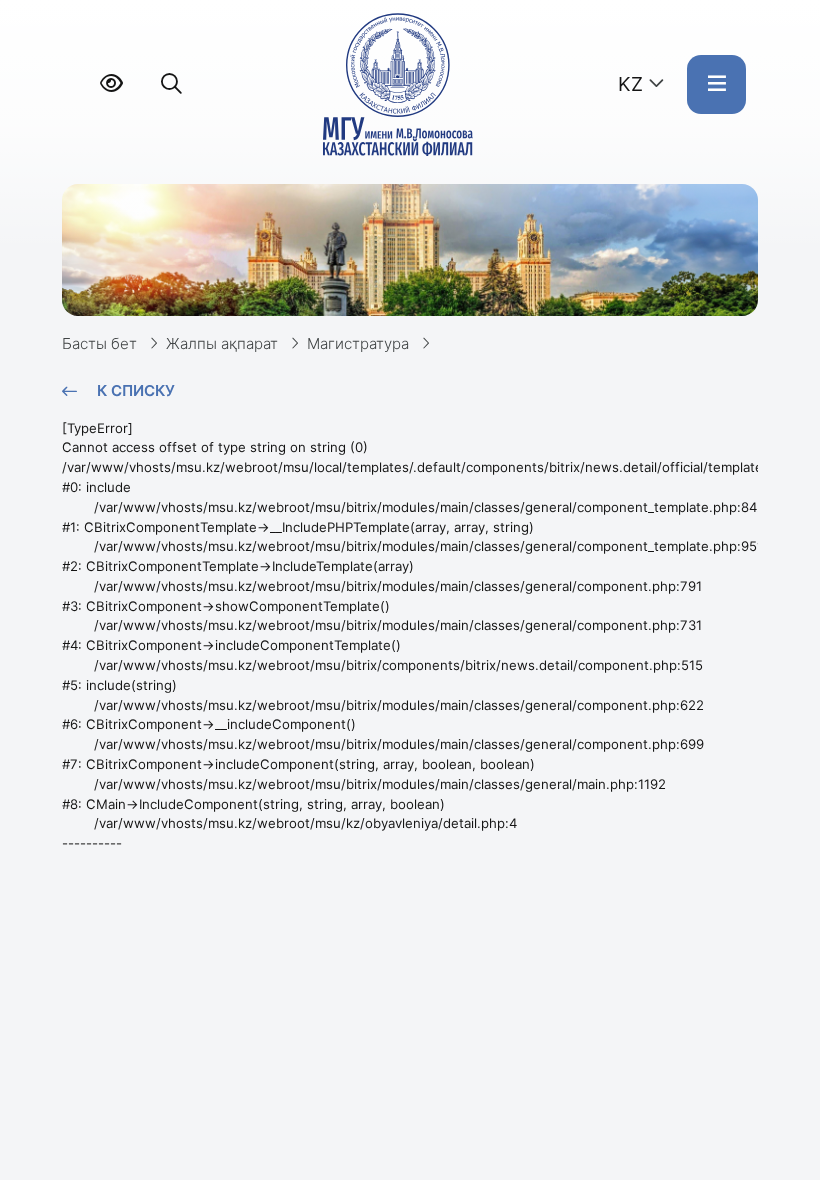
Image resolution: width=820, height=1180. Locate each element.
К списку (136, 390)
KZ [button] (630, 84)
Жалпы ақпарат (222, 343)
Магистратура (358, 343)
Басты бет (99, 343)
